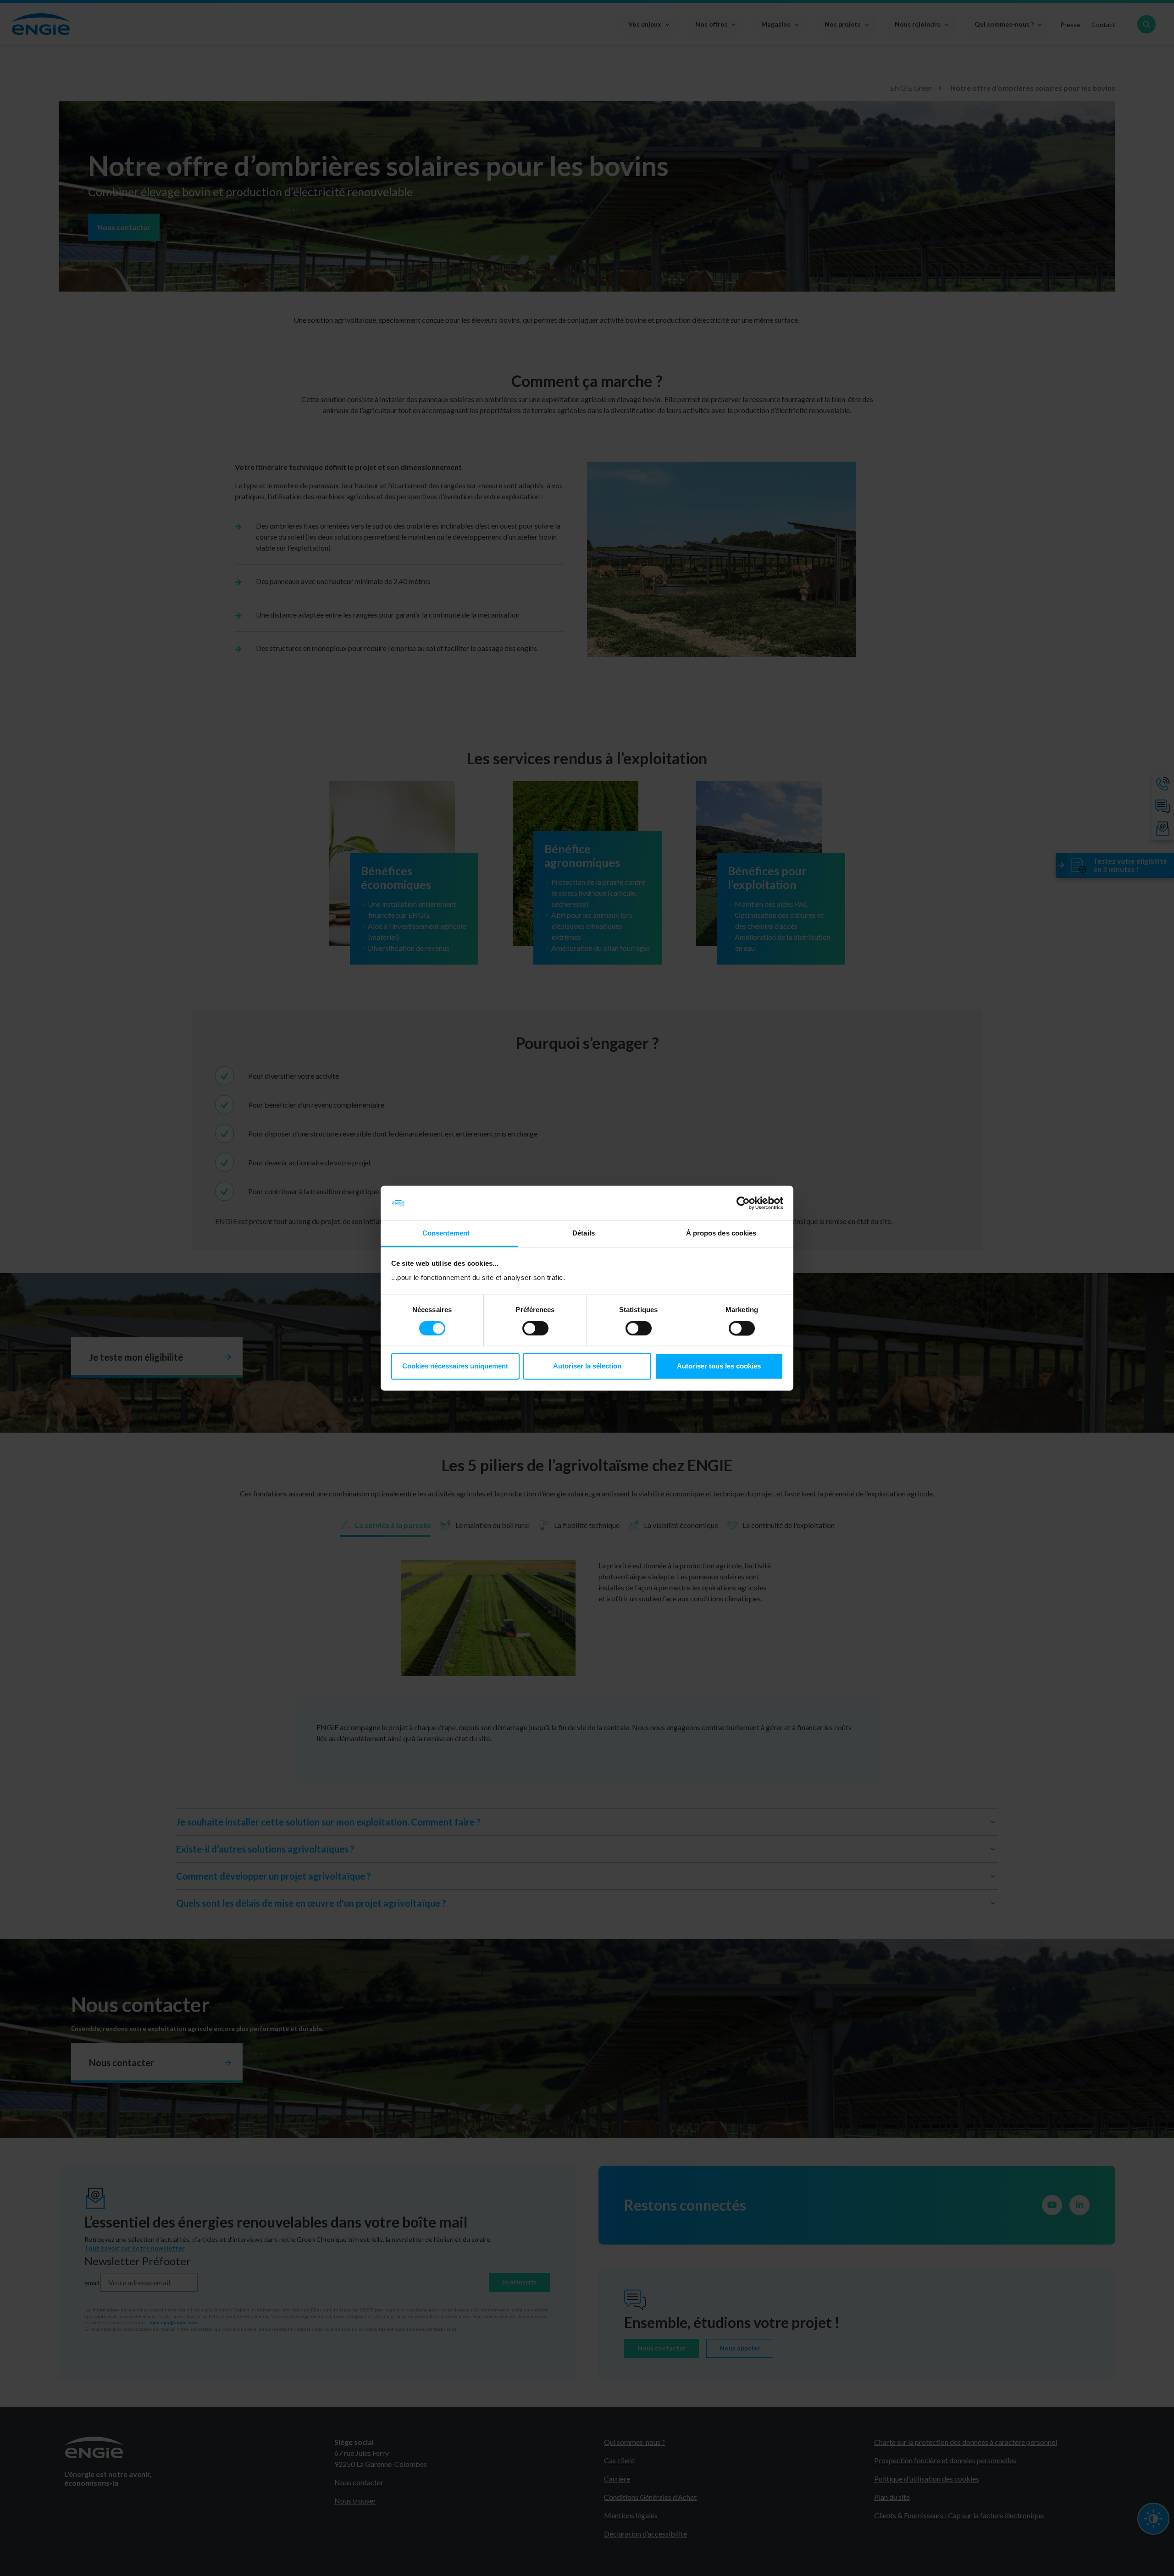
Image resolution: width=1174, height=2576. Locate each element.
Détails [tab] (584, 1233)
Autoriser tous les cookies (719, 1366)
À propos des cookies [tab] (721, 1233)
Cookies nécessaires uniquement (455, 1366)
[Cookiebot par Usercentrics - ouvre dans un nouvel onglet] (743, 1203)
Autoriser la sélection (587, 1366)
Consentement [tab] (446, 1233)
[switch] (535, 1328)
